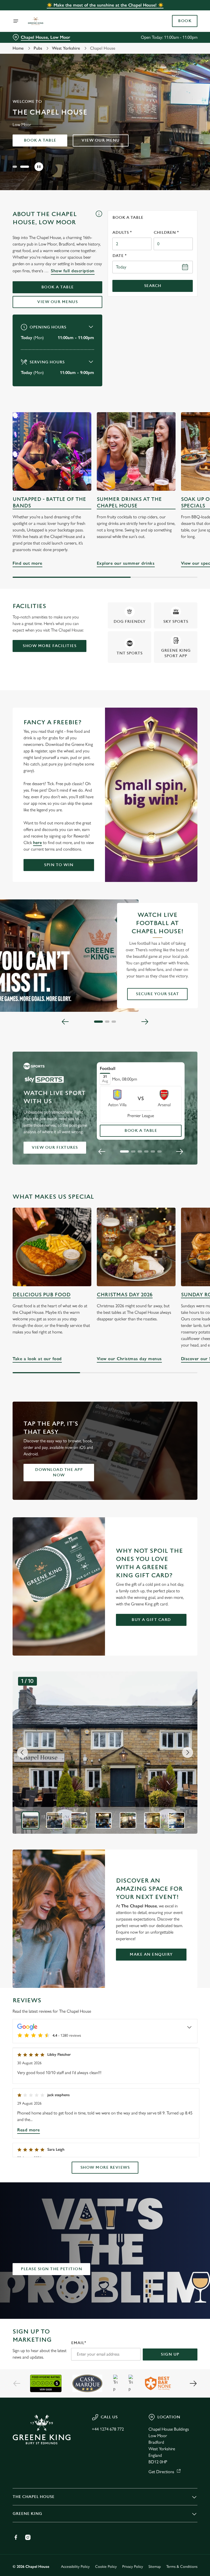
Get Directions (161, 2472)
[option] (30, 1820)
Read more (29, 2130)
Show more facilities (49, 646)
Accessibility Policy (75, 2567)
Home (18, 48)
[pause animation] (39, 167)
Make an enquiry (151, 1954)
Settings (185, 1327)
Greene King (27, 2514)
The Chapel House (33, 2497)
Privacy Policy (133, 2567)
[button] (15, 167)
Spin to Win (59, 865)
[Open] (16, 21)
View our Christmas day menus (129, 1359)
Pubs (38, 48)
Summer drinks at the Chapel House (129, 503)
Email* (79, 2343)
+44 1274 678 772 (108, 2429)
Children (166, 233)
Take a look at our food (37, 1359)
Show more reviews (105, 2167)
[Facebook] (16, 2537)
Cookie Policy (106, 2567)
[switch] (79, 1307)
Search (153, 286)
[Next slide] (145, 1022)
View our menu (101, 140)
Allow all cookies (171, 1344)
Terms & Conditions (182, 2567)
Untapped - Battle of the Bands (49, 503)
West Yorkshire (66, 48)
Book (185, 21)
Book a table (40, 140)
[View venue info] (99, 220)
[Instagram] (28, 2537)
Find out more (52, 451)
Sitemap (155, 2567)
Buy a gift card (151, 1620)
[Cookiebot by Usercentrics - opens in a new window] (180, 1227)
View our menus (57, 302)
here (37, 843)
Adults (122, 233)
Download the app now (59, 1472)
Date (119, 256)
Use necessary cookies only (104, 1344)
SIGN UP (170, 2354)
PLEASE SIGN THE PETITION (51, 2269)
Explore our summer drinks (136, 451)
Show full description (73, 271)
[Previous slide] (65, 1022)
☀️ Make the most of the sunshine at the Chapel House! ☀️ (105, 5)
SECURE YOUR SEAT (157, 994)
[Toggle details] (189, 2027)
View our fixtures (55, 1148)
